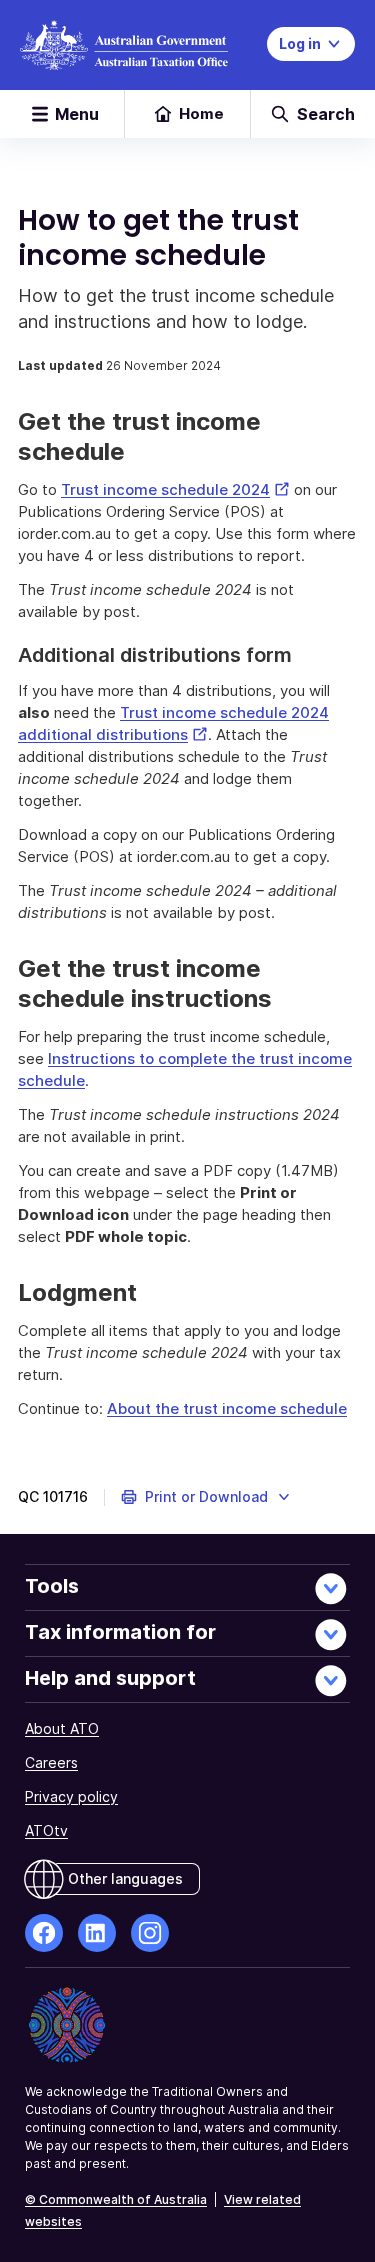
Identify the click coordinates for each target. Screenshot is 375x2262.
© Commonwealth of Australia (116, 2199)
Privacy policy (71, 1796)
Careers (51, 1762)
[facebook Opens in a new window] (44, 1933)
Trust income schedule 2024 (175, 489)
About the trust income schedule (227, 1408)
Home (201, 113)
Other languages (125, 1878)
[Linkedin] (97, 1933)
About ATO (62, 1728)
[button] (206, 1497)
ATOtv (46, 1830)
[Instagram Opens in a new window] (150, 1933)
